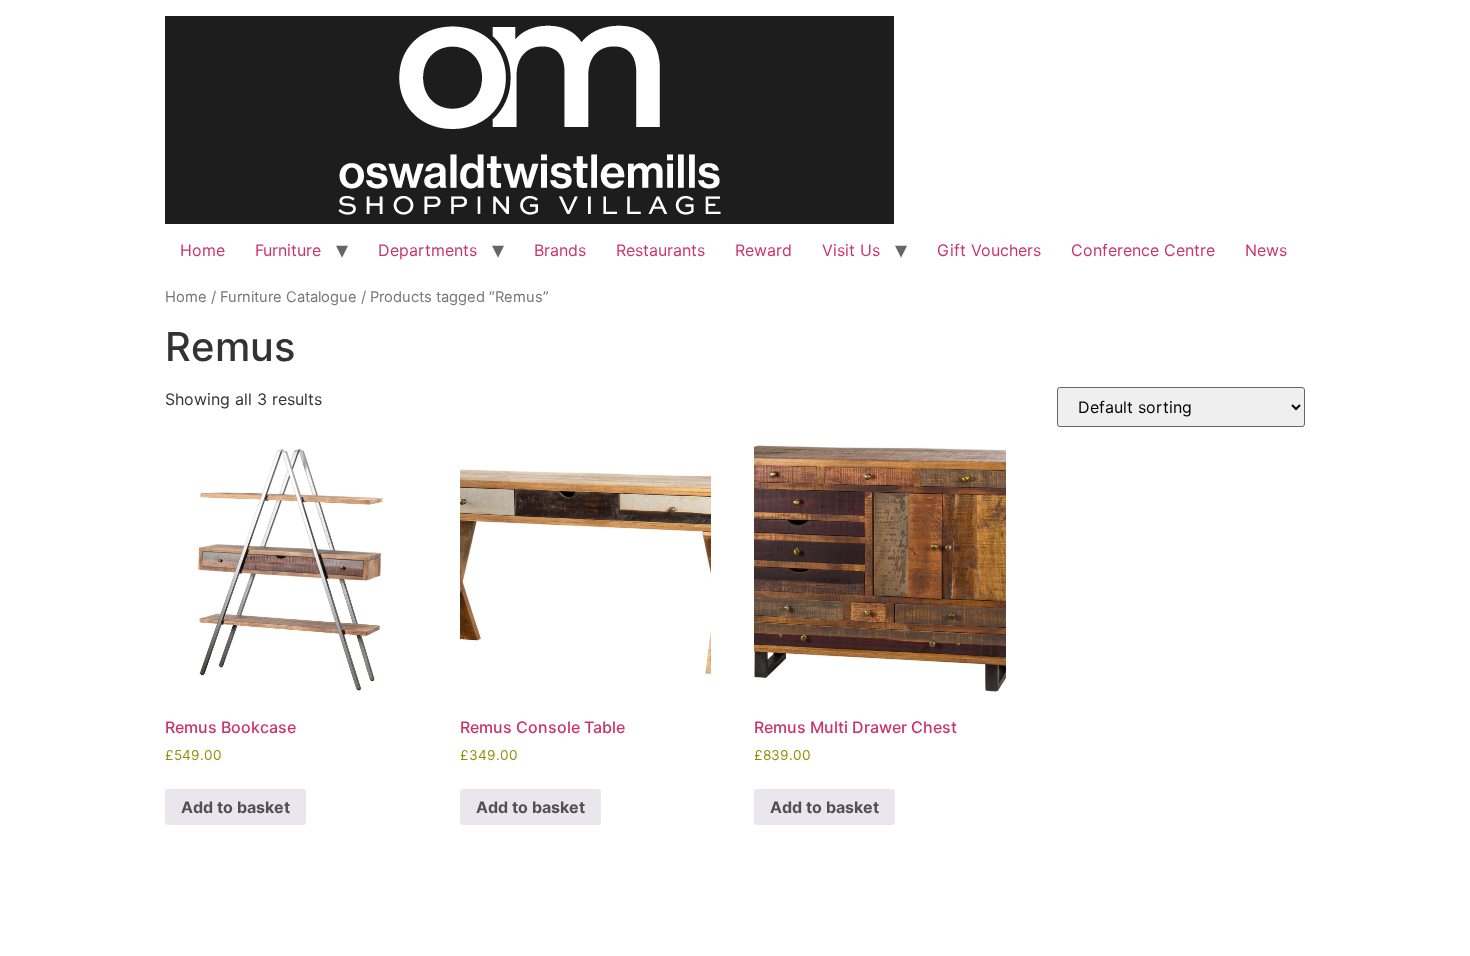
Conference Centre (1143, 250)
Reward (763, 250)
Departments (427, 250)
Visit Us (851, 250)
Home (202, 250)
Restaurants (660, 250)
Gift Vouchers (989, 250)
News (1266, 250)
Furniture (288, 250)
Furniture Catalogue (288, 297)
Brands (560, 250)
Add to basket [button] (235, 807)
